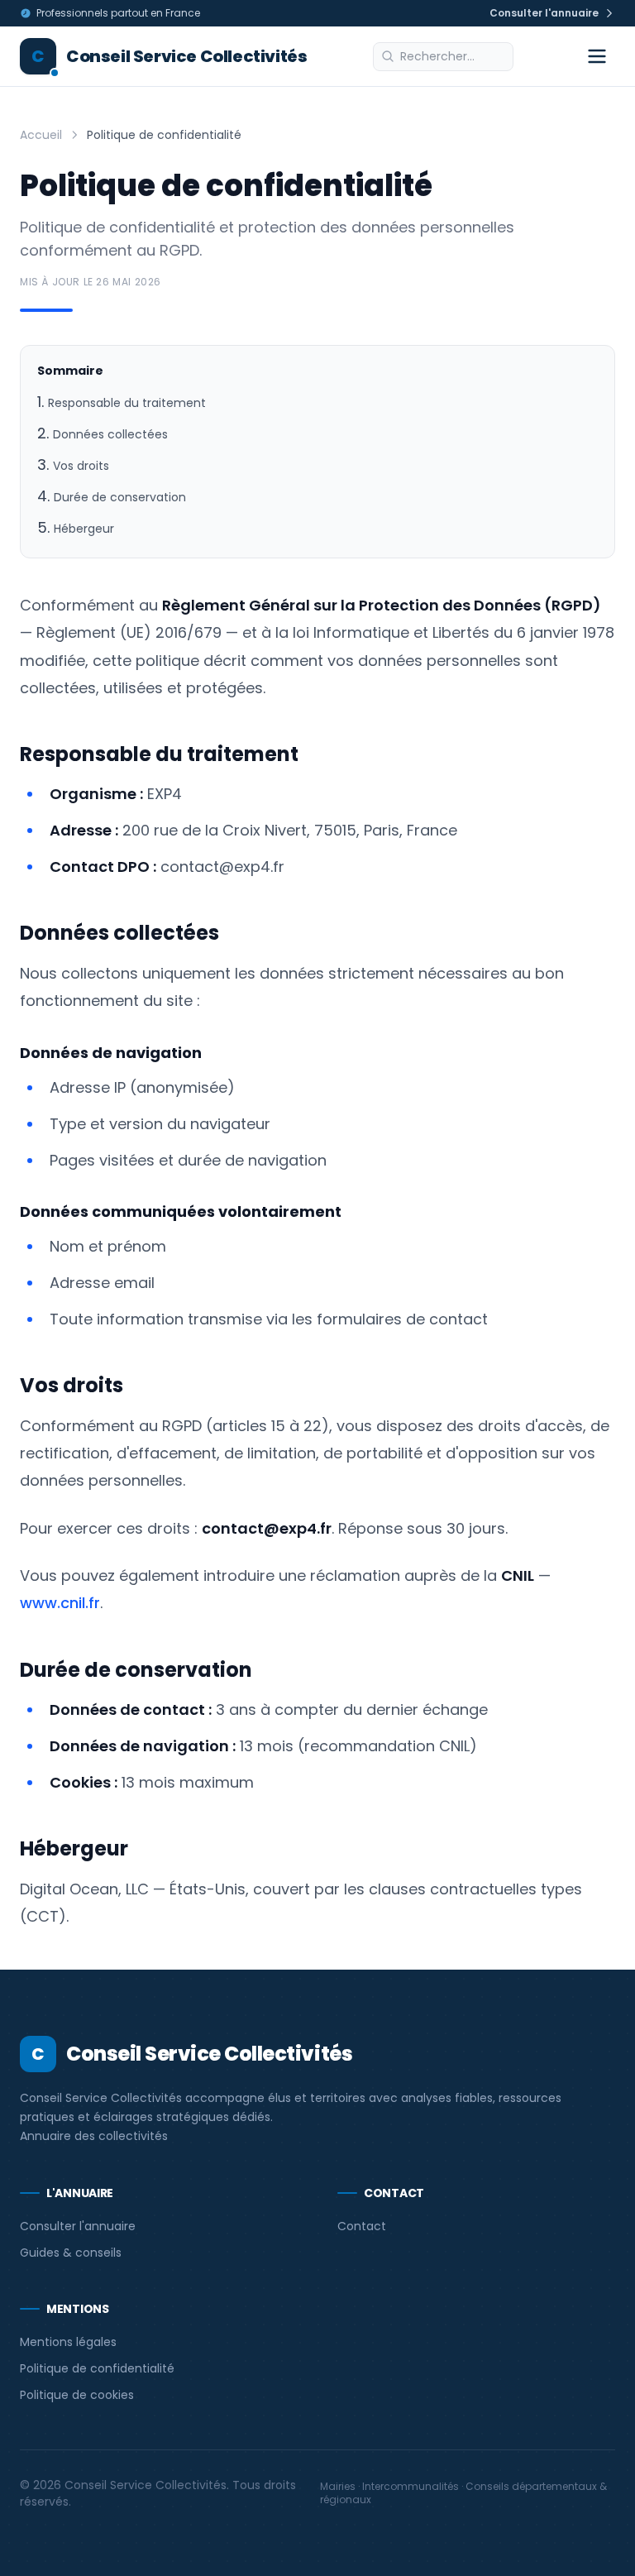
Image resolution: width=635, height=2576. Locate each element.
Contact (362, 2226)
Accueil (41, 135)
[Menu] (597, 56)
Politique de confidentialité (97, 2368)
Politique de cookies (77, 2395)
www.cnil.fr (60, 1603)
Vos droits (81, 466)
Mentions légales (68, 2342)
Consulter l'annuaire (78, 2226)
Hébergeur (84, 529)
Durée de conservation (120, 497)
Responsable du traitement (127, 403)
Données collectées (110, 434)
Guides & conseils (71, 2253)
